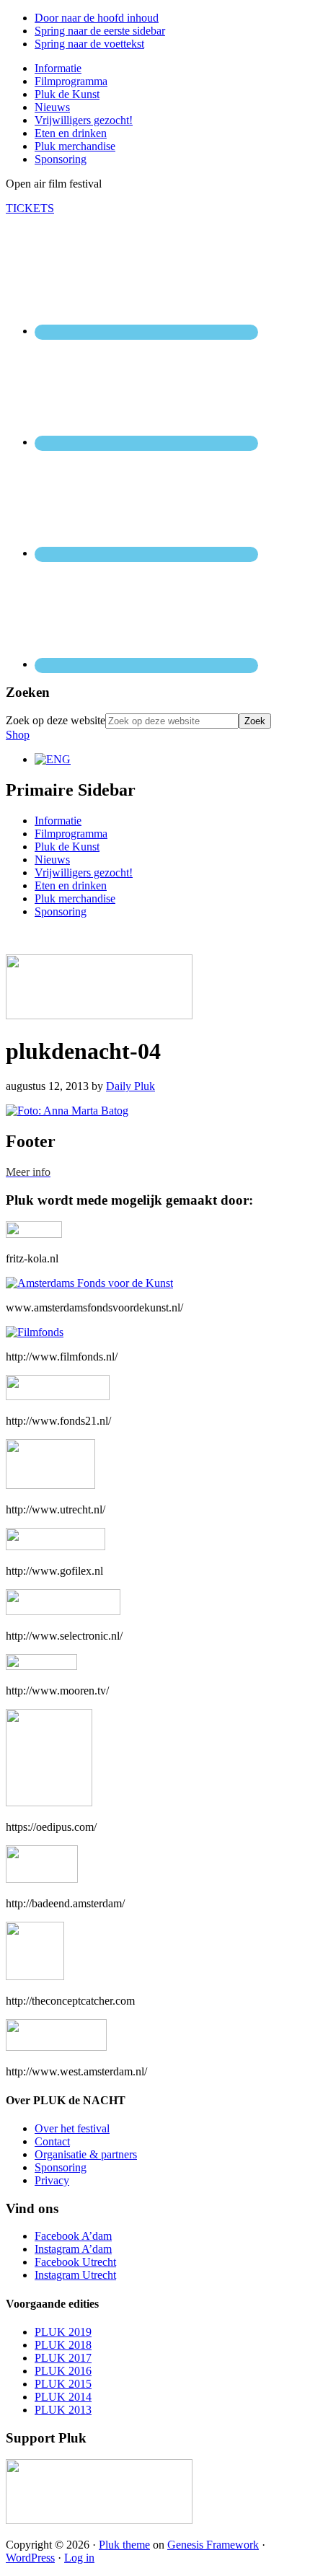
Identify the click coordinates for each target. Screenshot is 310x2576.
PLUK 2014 (63, 2397)
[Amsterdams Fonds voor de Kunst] (89, 1283)
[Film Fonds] (35, 1332)
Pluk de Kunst (67, 847)
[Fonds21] (58, 1396)
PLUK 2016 (63, 2371)
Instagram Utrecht (75, 2275)
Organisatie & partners (86, 2154)
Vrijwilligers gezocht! (84, 872)
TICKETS (30, 208)
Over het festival (72, 2128)
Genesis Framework (213, 2545)
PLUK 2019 (63, 2332)
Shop (18, 735)
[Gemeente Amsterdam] (56, 2047)
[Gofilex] (56, 1546)
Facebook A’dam (73, 2236)
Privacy (52, 2180)
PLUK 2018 (63, 2345)
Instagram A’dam (73, 2249)
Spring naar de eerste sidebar (100, 31)
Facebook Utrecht (75, 2262)
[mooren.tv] (41, 1666)
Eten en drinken (71, 885)
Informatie (58, 821)
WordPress (30, 2558)
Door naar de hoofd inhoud (97, 18)
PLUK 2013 (63, 2410)
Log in (79, 2558)
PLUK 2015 (63, 2384)
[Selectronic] (63, 1611)
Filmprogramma (71, 834)
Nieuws (52, 860)
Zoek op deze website (56, 720)
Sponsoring (61, 911)
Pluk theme (124, 2545)
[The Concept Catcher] (35, 1976)
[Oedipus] (49, 1802)
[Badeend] (42, 1879)
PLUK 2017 (63, 2358)
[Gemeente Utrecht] (50, 1485)
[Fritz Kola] (34, 1234)
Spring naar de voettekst (89, 44)
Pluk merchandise (75, 898)
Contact (52, 2141)
